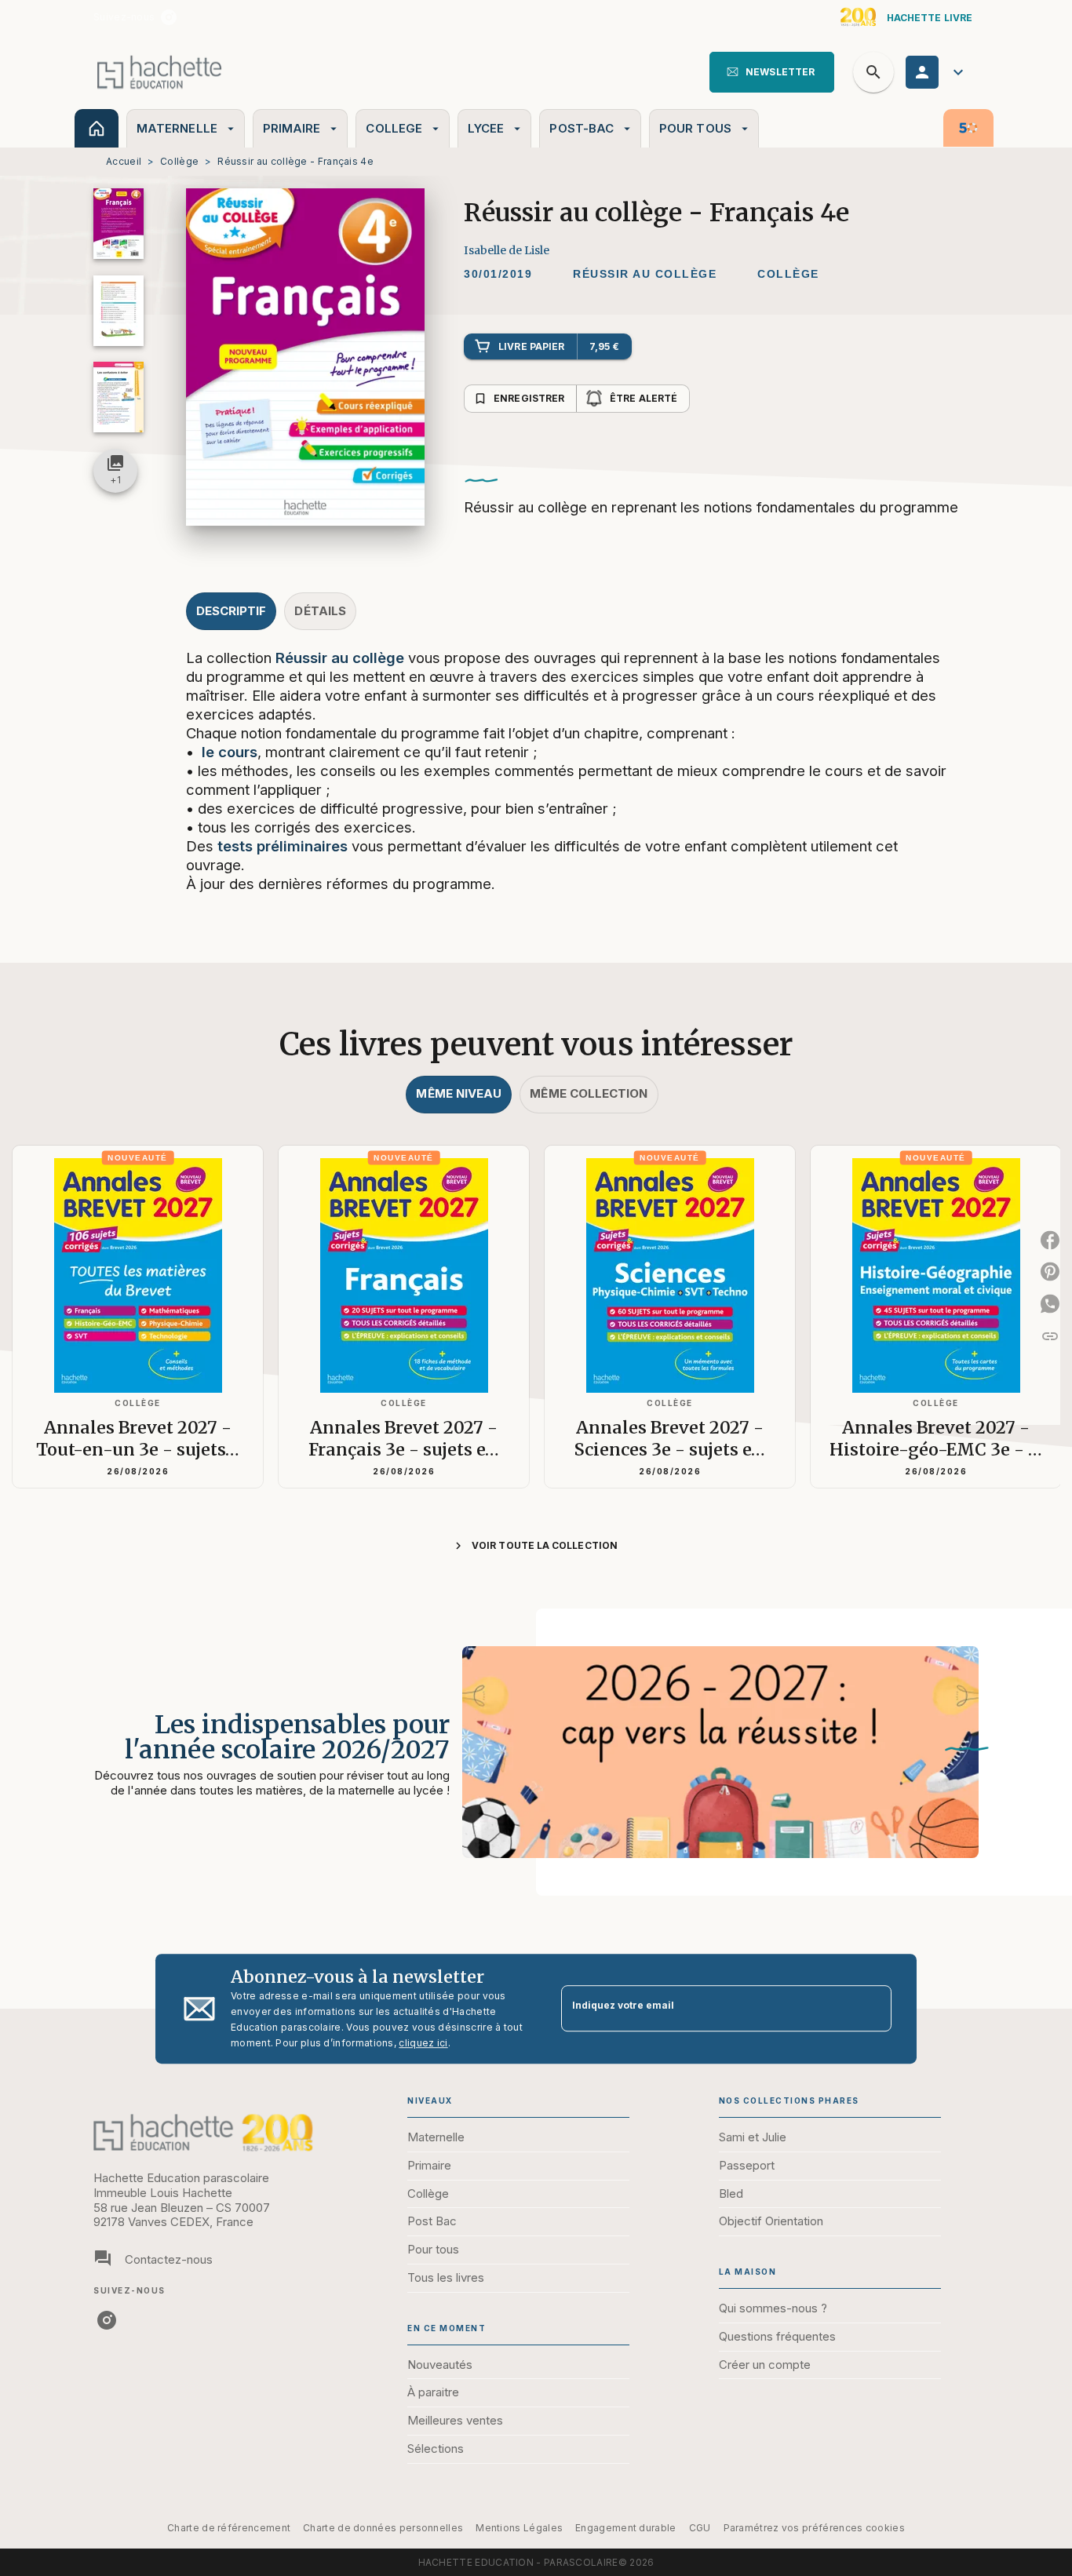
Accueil (124, 161)
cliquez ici (423, 2043)
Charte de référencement (229, 2528)
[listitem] (169, 17)
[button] (772, 72)
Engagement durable (625, 2528)
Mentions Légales (519, 2528)
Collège (179, 161)
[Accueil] (159, 72)
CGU (700, 2528)
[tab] (97, 128)
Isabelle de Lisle (507, 250)
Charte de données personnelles (383, 2528)
